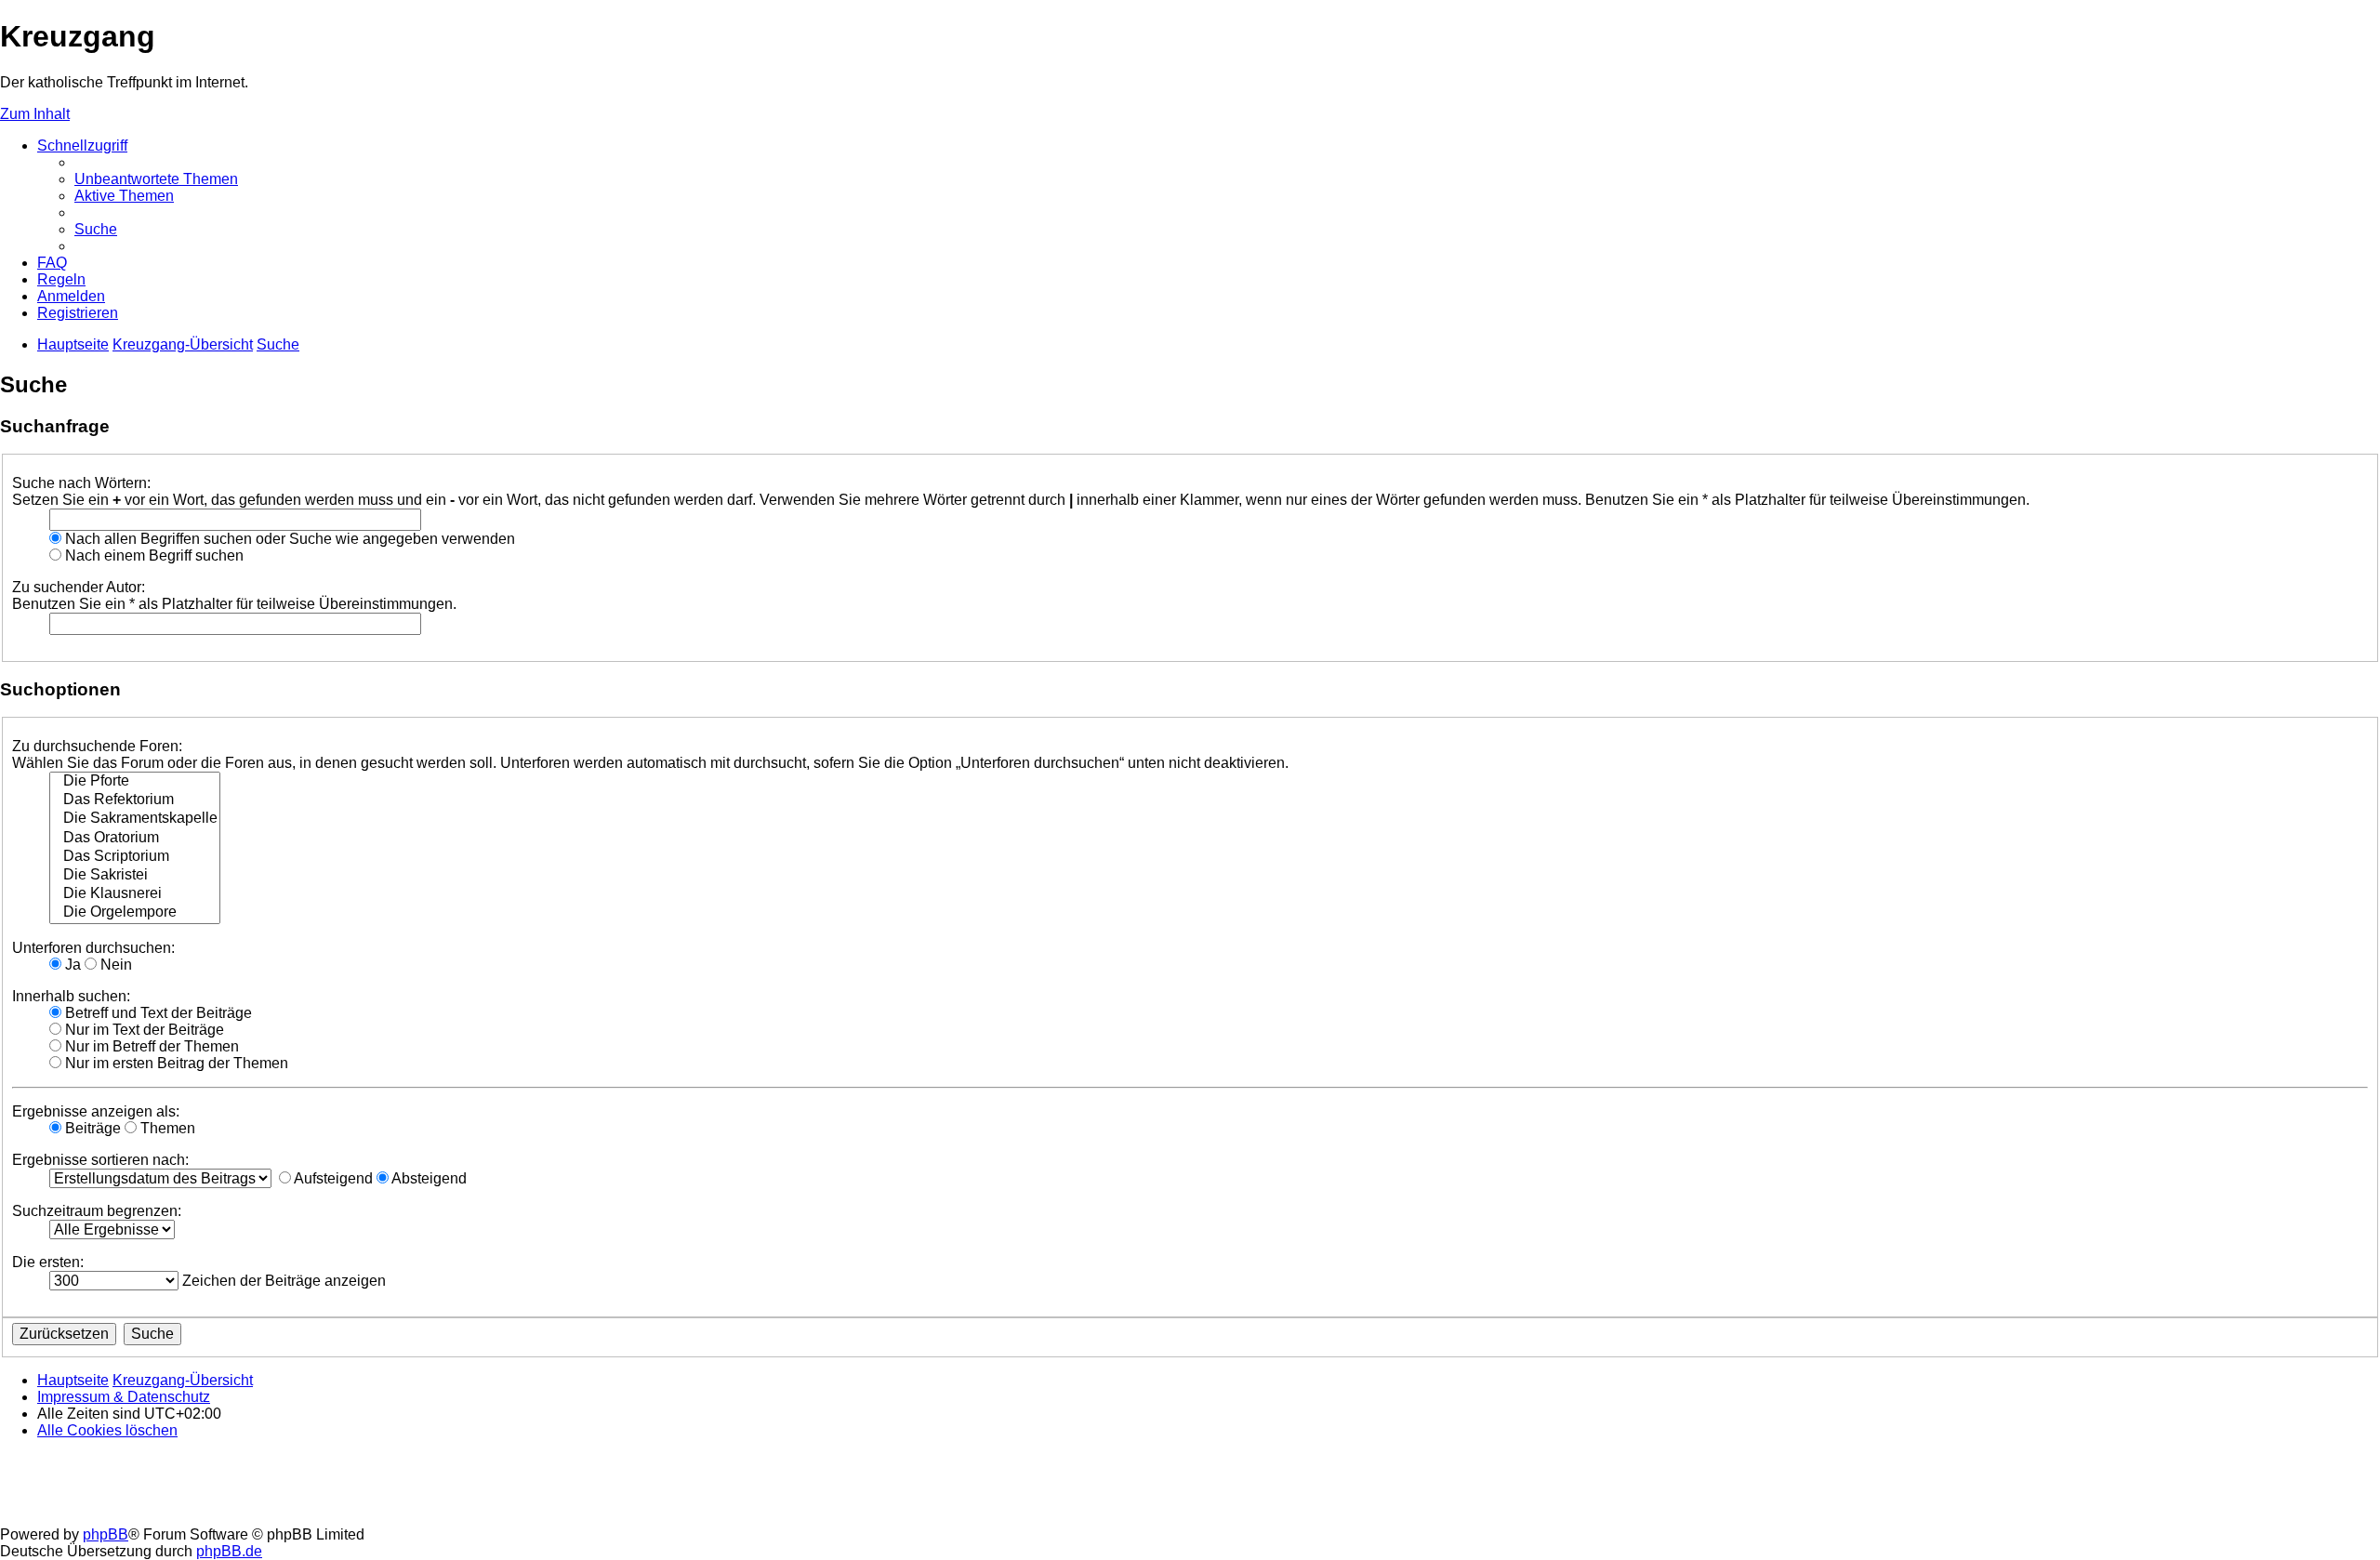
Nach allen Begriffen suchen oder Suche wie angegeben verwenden (288, 539)
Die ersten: (48, 1262)
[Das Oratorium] (135, 839)
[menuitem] (156, 179)
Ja (71, 965)
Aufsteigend (332, 1178)
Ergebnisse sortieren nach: (100, 1160)
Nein (114, 965)
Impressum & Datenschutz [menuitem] (124, 1397)
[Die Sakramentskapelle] (135, 819)
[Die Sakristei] (135, 876)
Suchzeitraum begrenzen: (97, 1211)
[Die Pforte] (135, 782)
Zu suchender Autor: (79, 587)
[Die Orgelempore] (135, 913)
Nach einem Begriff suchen (152, 555)
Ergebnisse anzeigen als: (96, 1111)
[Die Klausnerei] (135, 894)
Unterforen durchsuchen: (93, 948)
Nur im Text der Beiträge (143, 1030)
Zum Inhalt (35, 114)
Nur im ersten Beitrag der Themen (175, 1063)
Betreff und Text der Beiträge (157, 1013)
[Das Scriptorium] (135, 857)
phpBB (106, 1534)
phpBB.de (229, 1551)
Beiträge (91, 1128)
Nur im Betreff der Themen (150, 1046)
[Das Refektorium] (135, 800)
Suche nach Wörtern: (81, 483)
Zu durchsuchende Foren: (97, 746)
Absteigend (428, 1178)
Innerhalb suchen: (71, 996)
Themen (166, 1128)
